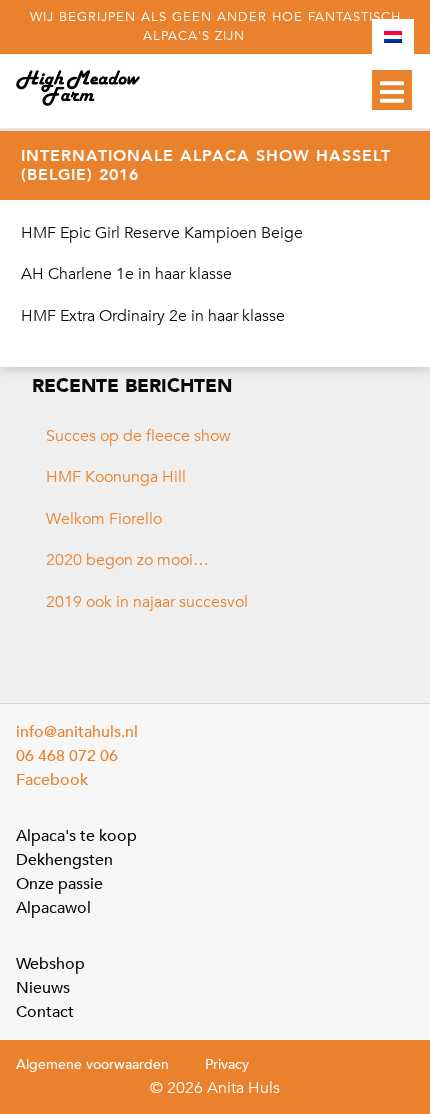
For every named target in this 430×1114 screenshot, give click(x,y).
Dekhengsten (64, 860)
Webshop (50, 964)
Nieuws (43, 988)
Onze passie (59, 884)
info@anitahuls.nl (77, 732)
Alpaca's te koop (76, 836)
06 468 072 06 (67, 756)
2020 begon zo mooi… (127, 560)
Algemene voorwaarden (92, 1064)
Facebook (52, 780)
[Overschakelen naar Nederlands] (393, 37)
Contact (45, 1012)
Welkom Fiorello (104, 519)
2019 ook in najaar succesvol (147, 602)
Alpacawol (53, 908)
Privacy (227, 1064)
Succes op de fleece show (138, 436)
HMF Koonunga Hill (116, 477)
